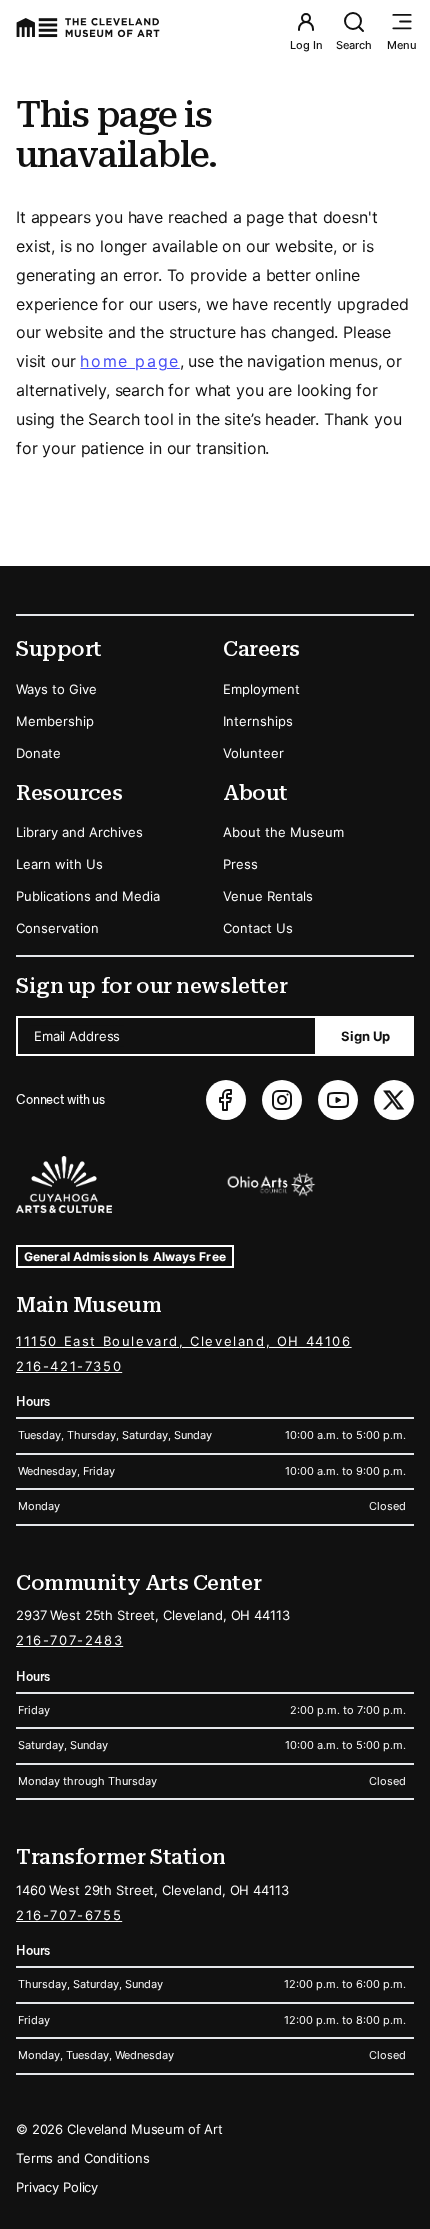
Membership (55, 721)
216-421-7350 (69, 1366)
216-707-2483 (69, 1640)
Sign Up (365, 1036)
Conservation (57, 928)
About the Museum (283, 832)
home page (129, 361)
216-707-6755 (69, 1915)
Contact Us (258, 928)
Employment (261, 689)
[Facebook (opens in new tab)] (226, 1100)
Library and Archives (79, 832)
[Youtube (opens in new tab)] (338, 1100)
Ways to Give (56, 689)
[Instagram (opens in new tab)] (282, 1100)
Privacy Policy (57, 2187)
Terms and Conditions (82, 2158)
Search (354, 45)
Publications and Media (88, 896)
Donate (38, 753)
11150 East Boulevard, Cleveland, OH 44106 (184, 1341)
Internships (258, 721)
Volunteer (253, 753)
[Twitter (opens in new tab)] (394, 1100)
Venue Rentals (268, 896)
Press (240, 864)
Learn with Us (59, 864)
